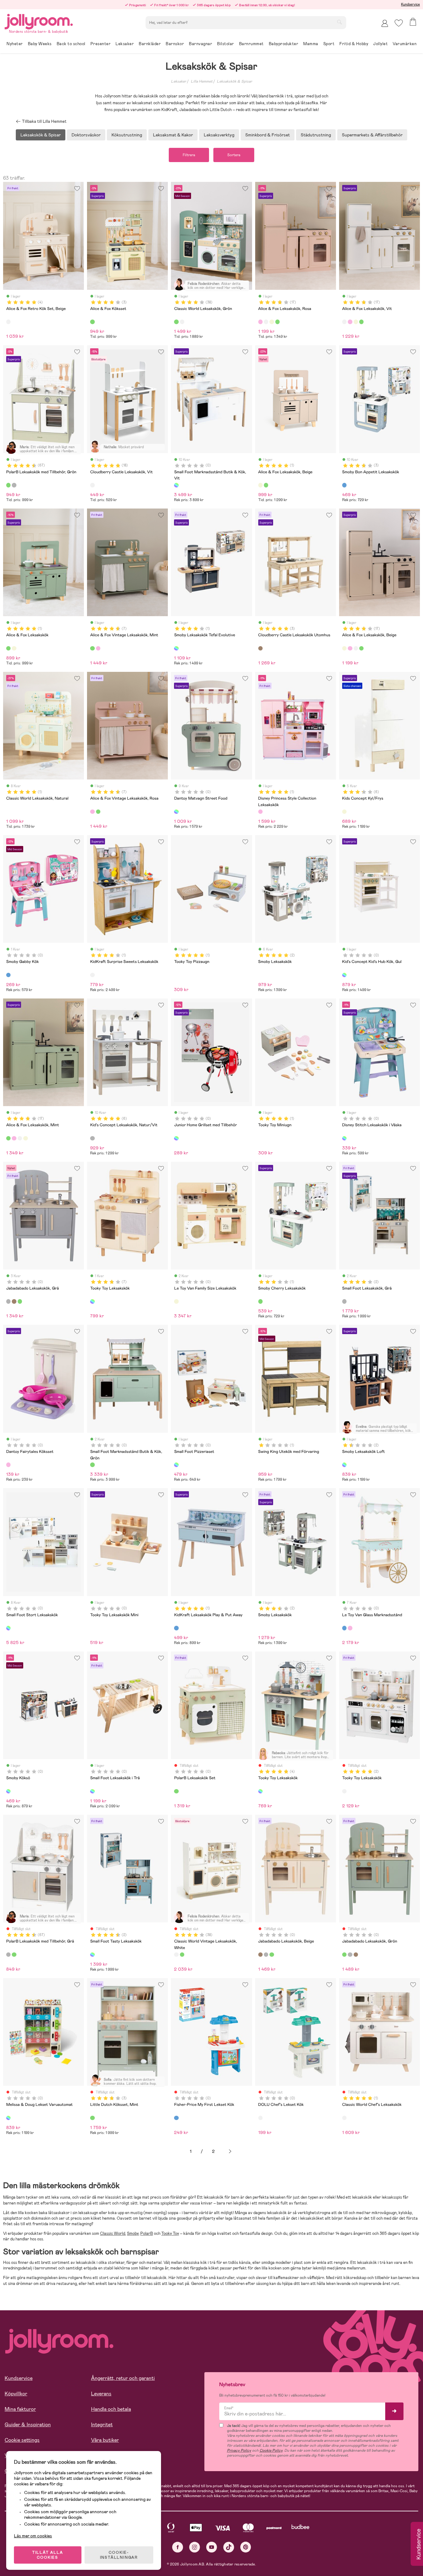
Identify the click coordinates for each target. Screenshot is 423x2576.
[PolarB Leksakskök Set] (176, 1791)
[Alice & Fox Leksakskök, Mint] (277, 322)
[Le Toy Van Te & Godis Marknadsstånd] (350, 1628)
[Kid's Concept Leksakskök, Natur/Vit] (92, 1138)
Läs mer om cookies (33, 2536)
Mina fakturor (20, 2409)
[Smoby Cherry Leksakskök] (260, 1301)
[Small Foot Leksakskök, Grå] (344, 1301)
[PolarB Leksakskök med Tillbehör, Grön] (8, 485)
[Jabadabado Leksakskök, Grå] (8, 1301)
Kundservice (410, 4)
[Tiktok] (229, 2547)
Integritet (102, 2425)
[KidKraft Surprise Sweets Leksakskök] (92, 975)
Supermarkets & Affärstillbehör (372, 135)
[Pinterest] (246, 2547)
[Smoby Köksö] (8, 1791)
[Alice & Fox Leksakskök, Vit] (266, 322)
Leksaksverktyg (219, 135)
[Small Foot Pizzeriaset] (176, 1465)
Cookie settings (22, 2440)
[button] (399, 23)
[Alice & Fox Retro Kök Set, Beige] (8, 322)
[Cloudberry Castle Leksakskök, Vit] (92, 485)
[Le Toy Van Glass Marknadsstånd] (344, 1628)
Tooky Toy (170, 2233)
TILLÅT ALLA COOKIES (48, 2555)
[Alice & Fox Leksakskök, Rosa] (260, 322)
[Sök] (339, 22)
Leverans (101, 2394)
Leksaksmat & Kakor (173, 135)
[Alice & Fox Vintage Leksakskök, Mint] (92, 648)
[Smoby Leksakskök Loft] (344, 1465)
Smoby (133, 2233)
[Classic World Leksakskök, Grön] (176, 322)
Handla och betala (111, 2409)
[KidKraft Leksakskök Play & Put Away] (176, 1628)
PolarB (147, 2233)
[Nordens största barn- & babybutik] (39, 21)
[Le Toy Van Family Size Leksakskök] (176, 1301)
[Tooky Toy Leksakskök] (92, 1301)
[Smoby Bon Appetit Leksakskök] (344, 485)
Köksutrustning (127, 135)
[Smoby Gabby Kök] (8, 975)
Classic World (113, 2233)
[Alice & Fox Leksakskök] (266, 485)
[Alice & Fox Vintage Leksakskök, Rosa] (98, 648)
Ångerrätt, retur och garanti (123, 2378)
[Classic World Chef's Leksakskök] (344, 2118)
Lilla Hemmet (202, 81)
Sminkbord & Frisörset (268, 135)
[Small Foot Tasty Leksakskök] (92, 1955)
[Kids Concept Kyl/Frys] (344, 812)
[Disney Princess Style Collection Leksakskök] (260, 812)
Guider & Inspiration (28, 2425)
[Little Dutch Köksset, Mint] (92, 2118)
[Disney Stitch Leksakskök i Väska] (344, 1138)
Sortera (234, 155)
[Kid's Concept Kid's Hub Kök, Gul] (344, 975)
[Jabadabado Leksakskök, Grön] (20, 1301)
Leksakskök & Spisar (234, 81)
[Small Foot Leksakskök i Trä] (92, 1791)
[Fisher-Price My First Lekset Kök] (176, 2118)
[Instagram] (195, 2547)
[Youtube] (212, 2547)
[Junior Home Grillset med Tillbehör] (176, 1138)
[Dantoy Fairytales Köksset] (8, 1465)
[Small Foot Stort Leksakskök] (8, 1628)
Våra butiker (105, 2440)
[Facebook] (178, 2547)
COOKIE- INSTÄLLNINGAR (119, 2555)
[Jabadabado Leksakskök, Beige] (14, 1301)
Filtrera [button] (189, 155)
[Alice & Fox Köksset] (92, 322)
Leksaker (179, 81)
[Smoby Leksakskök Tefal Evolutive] (176, 648)
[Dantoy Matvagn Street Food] (176, 812)
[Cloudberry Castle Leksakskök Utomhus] (260, 648)
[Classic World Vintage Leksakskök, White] (182, 322)
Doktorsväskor (86, 135)
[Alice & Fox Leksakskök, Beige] (272, 322)
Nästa (230, 2151)
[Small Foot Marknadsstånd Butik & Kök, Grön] (92, 1465)
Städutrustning (316, 135)
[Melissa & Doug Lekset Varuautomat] (8, 2118)
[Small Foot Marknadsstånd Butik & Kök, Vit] (176, 485)
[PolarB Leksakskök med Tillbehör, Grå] (14, 485)
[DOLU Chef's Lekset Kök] (260, 2118)
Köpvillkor (16, 2394)
